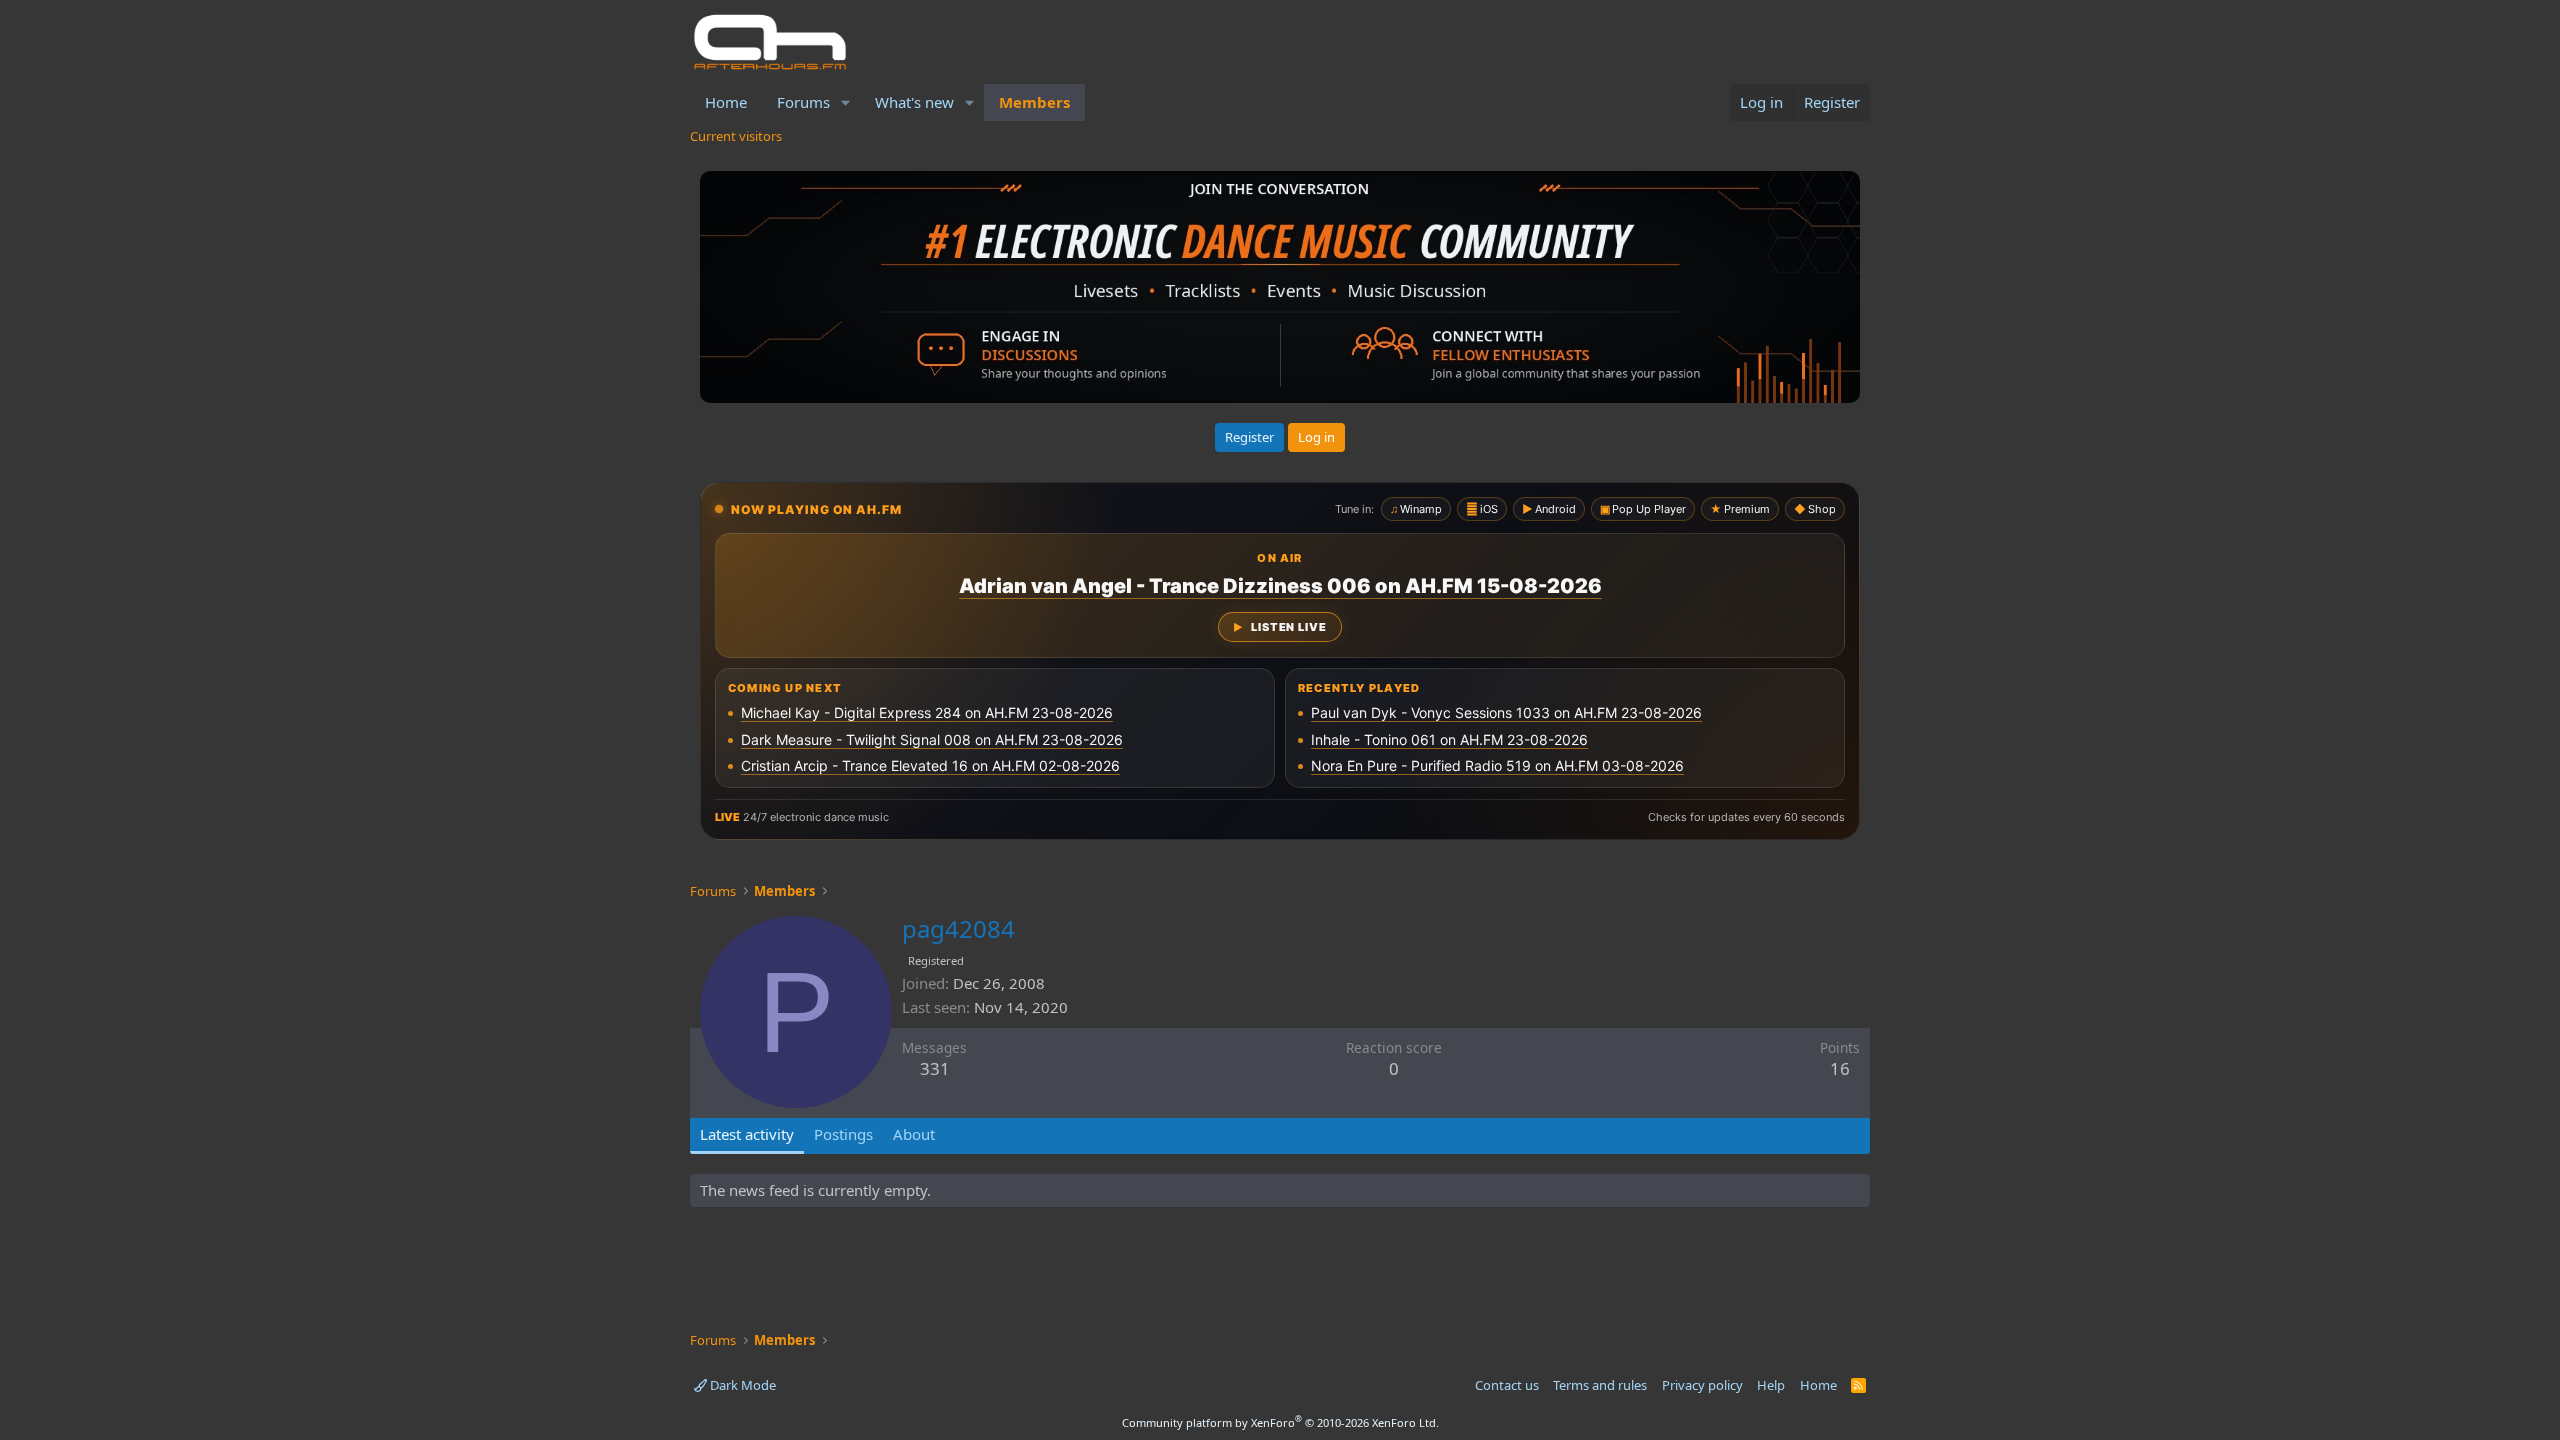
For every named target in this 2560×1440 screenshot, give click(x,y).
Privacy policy (1702, 1385)
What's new (914, 102)
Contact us (1507, 1385)
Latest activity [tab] (747, 1134)
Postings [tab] (843, 1134)
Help (1771, 1385)
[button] (846, 102)
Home (726, 102)
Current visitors (736, 136)
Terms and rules (1600, 1385)
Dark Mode (741, 1385)
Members (1034, 102)
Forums (803, 102)
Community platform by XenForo (1280, 1422)
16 (1840, 1068)
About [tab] (914, 1134)
